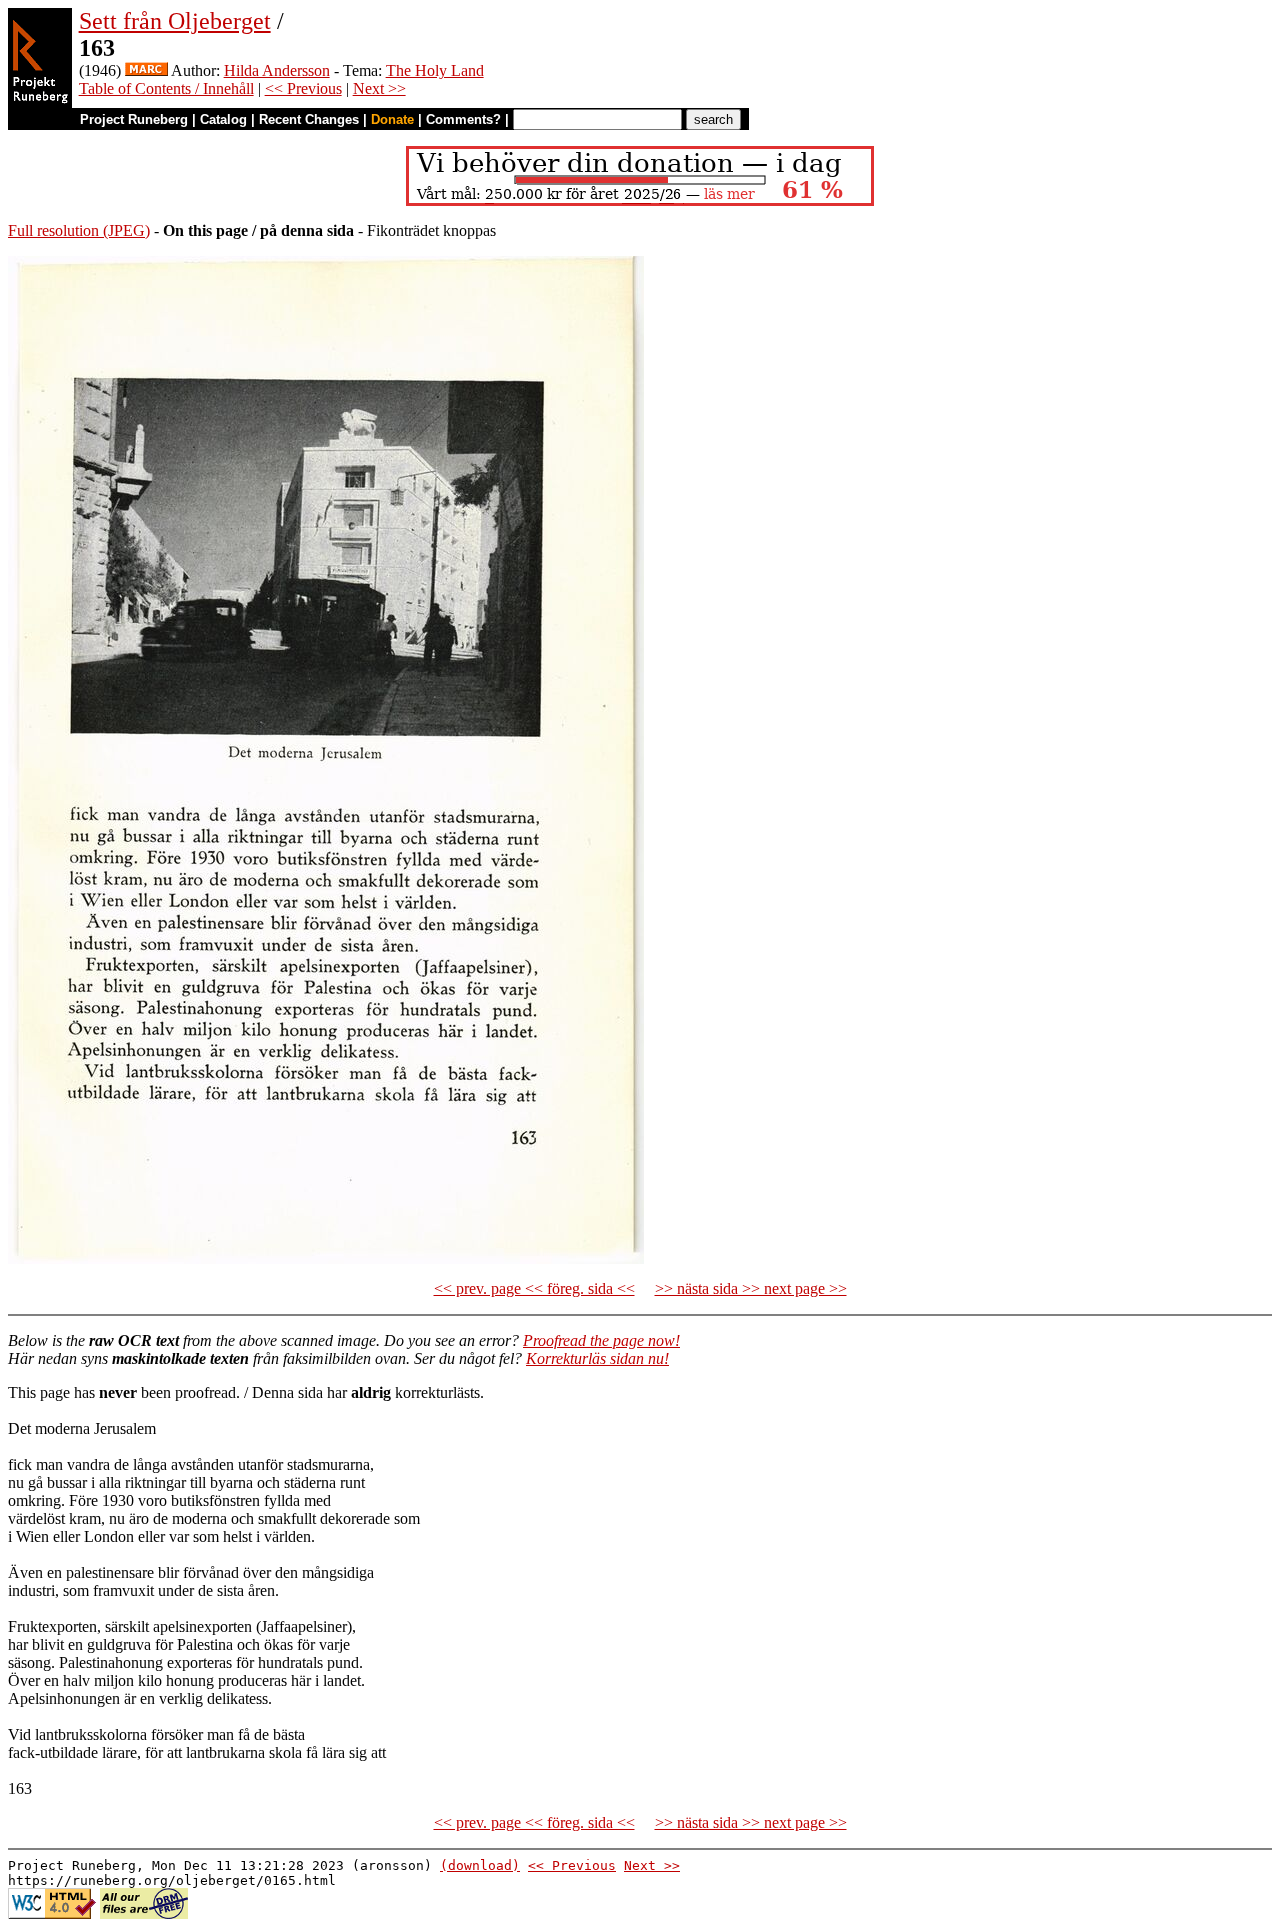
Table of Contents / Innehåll (166, 88)
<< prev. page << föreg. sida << (534, 1288)
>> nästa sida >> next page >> (751, 1288)
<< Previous (303, 88)
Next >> (379, 88)
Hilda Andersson (277, 70)
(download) (480, 1865)
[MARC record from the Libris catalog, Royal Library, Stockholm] (146, 70)
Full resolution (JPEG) (79, 230)
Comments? (463, 119)
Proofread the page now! (601, 1340)
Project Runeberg (134, 119)
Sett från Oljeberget (175, 21)
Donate (392, 119)
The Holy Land (435, 70)
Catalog (223, 119)
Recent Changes (309, 119)
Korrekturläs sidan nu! (597, 1358)
